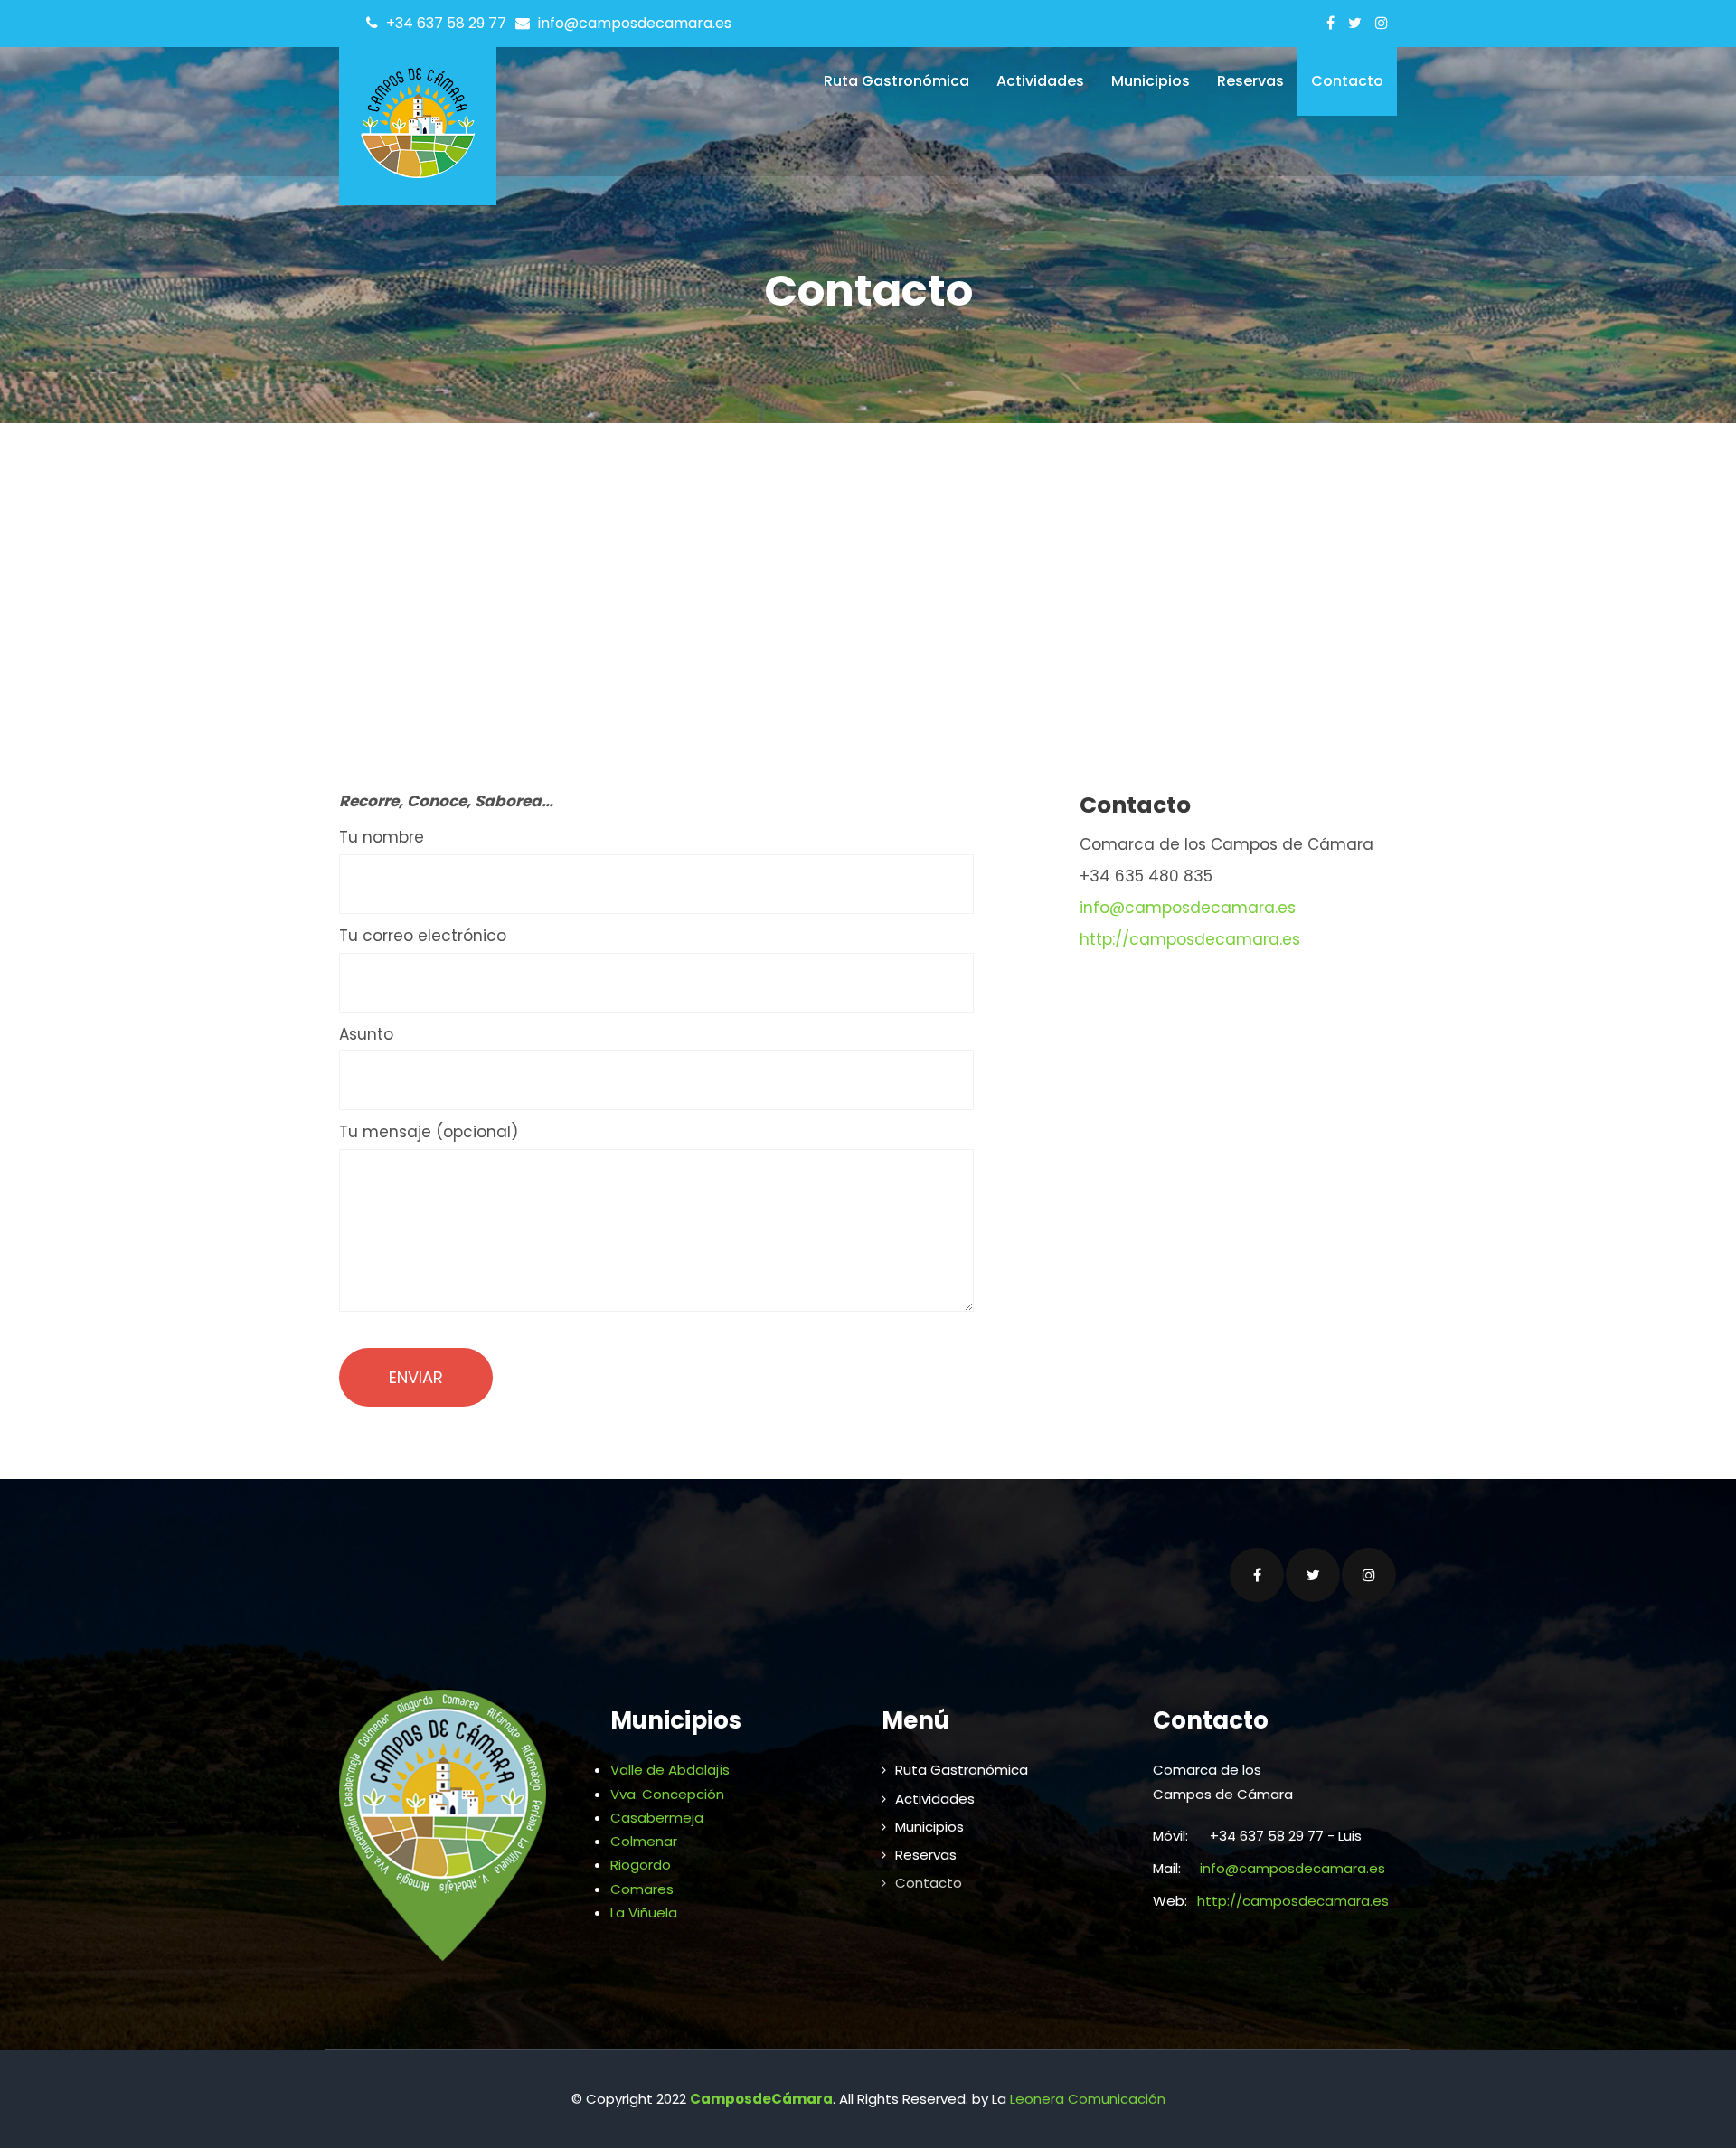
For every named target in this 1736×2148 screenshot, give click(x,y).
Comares (642, 1889)
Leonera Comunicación (1088, 2099)
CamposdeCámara (761, 2099)
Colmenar (644, 1841)
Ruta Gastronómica (896, 81)
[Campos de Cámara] (418, 119)
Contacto (1347, 81)
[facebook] (1330, 23)
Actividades (1040, 81)
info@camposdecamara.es (1188, 908)
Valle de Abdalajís (670, 1770)
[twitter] (1355, 23)
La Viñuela (644, 1912)
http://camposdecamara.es (1190, 939)
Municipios (1151, 81)
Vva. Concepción (667, 1794)
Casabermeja (657, 1818)
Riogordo (641, 1865)
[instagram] (1382, 23)
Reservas (1250, 81)
